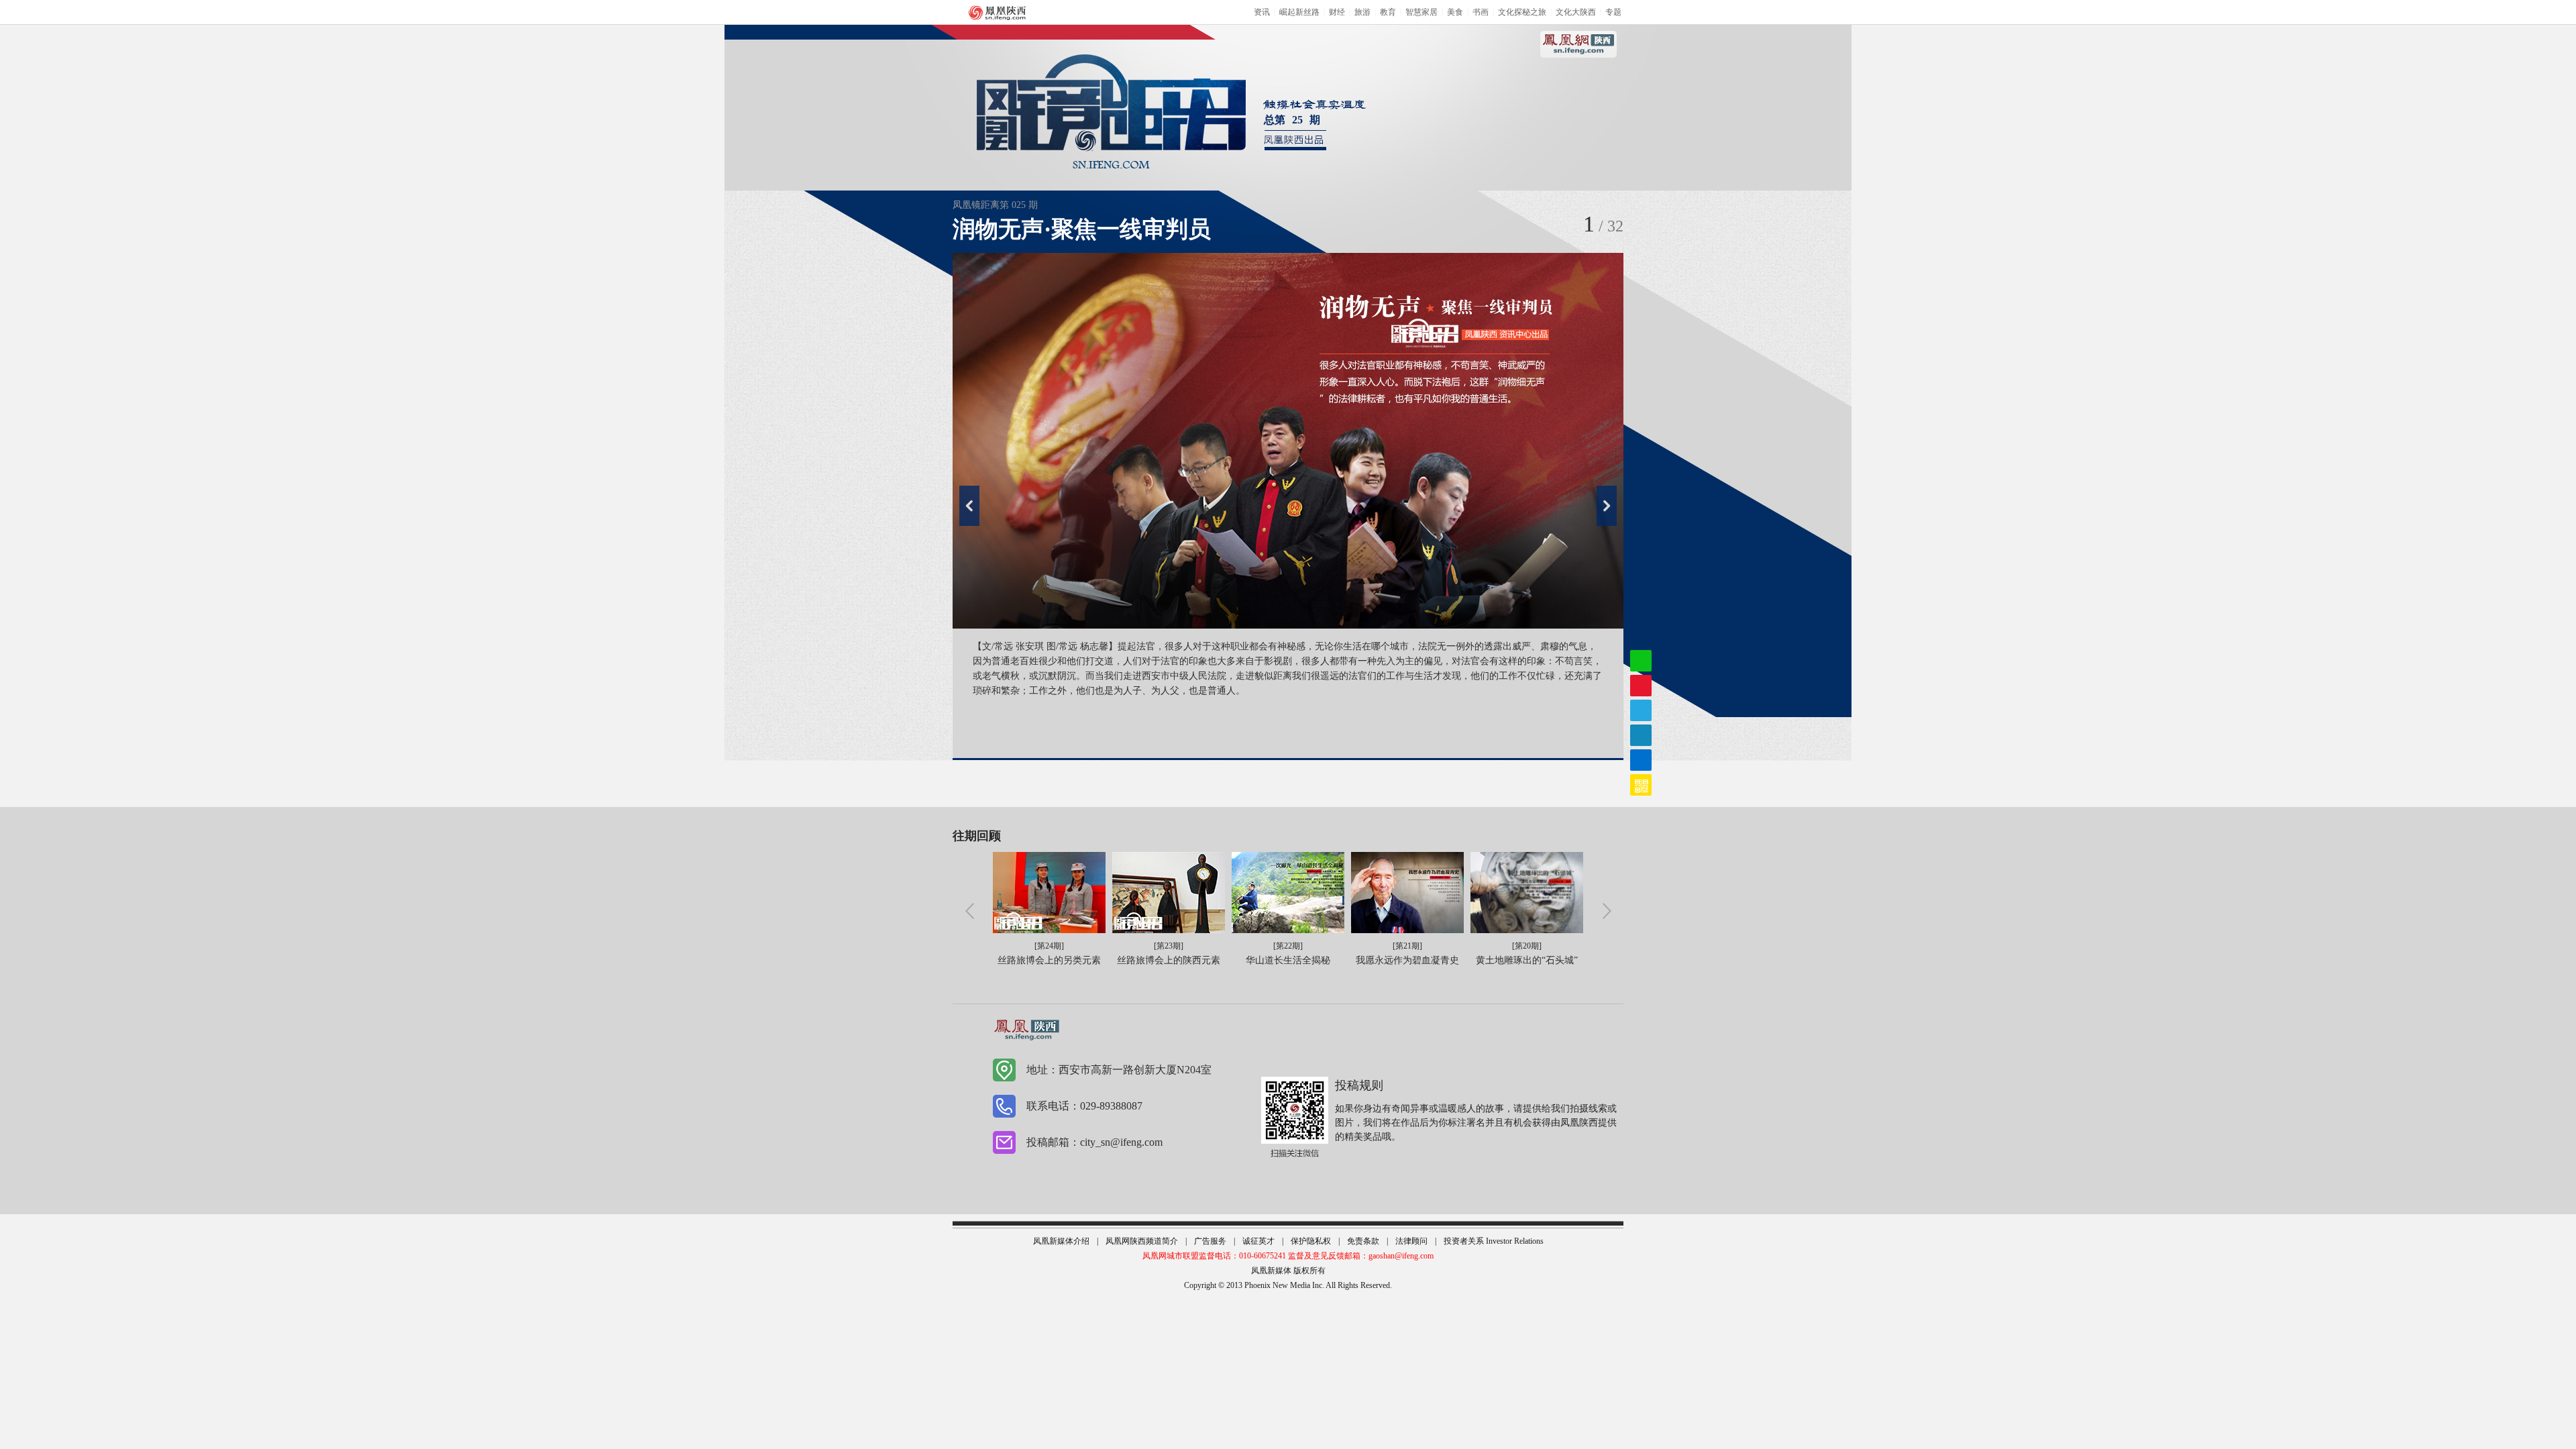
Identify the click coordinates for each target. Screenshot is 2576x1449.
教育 (1388, 12)
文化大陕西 (1576, 12)
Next (1607, 506)
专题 (1613, 12)
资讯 (1262, 12)
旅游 (1362, 12)
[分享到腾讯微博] (1641, 735)
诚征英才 (1258, 1241)
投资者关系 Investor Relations (1494, 1241)
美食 (1455, 12)
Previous (969, 506)
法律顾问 (1411, 1241)
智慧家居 (1421, 12)
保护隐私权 (1311, 1241)
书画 (1481, 12)
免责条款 (1363, 1241)
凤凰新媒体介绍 (1061, 1241)
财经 (1337, 12)
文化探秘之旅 (1522, 12)
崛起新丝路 (1299, 12)
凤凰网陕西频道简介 (1142, 1241)
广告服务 (1210, 1241)
